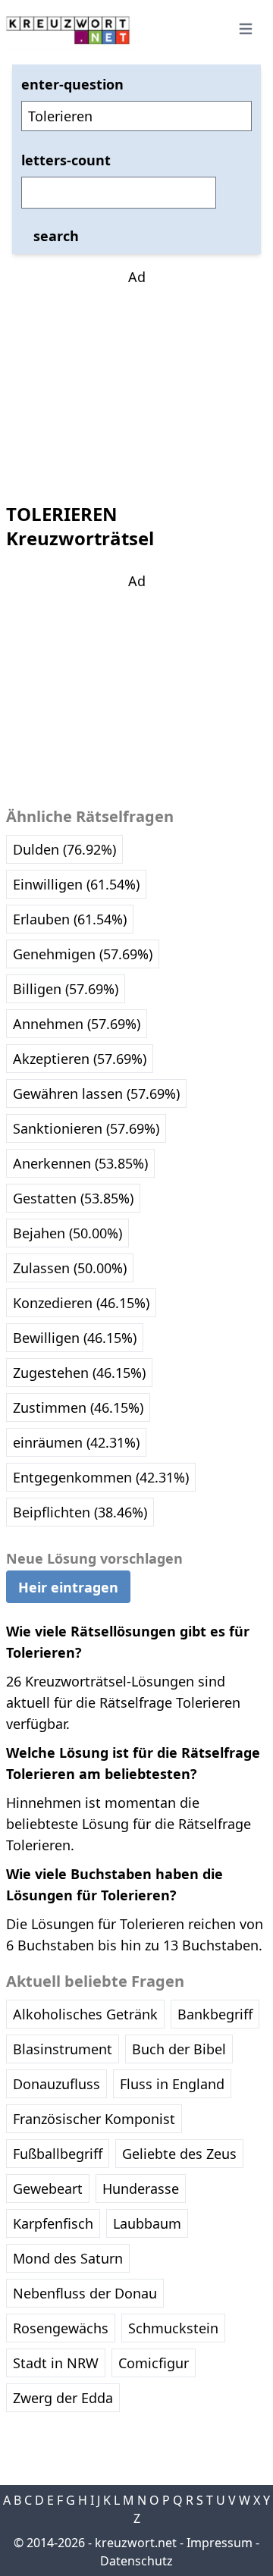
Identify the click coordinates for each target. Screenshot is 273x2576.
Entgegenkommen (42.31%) (101, 1477)
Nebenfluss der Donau (85, 2293)
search (56, 236)
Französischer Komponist (94, 2119)
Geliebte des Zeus (179, 2154)
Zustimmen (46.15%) (78, 1407)
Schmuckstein (173, 2328)
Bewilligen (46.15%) (75, 1338)
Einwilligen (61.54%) (76, 884)
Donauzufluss (56, 2084)
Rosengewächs (61, 2328)
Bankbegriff (215, 2014)
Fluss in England (172, 2084)
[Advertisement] (136, 382)
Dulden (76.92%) (64, 849)
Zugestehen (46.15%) (79, 1373)
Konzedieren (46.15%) (81, 1303)
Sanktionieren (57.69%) (86, 1128)
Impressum (220, 2543)
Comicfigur (154, 2363)
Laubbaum (147, 2223)
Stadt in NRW (56, 2363)
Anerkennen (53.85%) (80, 1163)
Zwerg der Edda (63, 2398)
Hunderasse (141, 2189)
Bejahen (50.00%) (67, 1233)
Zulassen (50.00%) (70, 1268)
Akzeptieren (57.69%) (80, 1059)
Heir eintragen (68, 1587)
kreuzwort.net (136, 2543)
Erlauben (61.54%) (70, 919)
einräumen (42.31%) (76, 1442)
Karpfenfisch (53, 2223)
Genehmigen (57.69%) (83, 954)
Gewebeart (48, 2189)
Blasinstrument (63, 2049)
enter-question (72, 84)
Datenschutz (136, 2561)
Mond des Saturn (68, 2258)
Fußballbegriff (58, 2154)
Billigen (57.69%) (66, 989)
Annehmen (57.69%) (77, 1024)
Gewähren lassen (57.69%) (96, 1093)
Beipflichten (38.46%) (80, 1512)
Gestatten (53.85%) (73, 1198)
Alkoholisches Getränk (85, 2014)
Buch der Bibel (179, 2049)
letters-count (66, 160)
